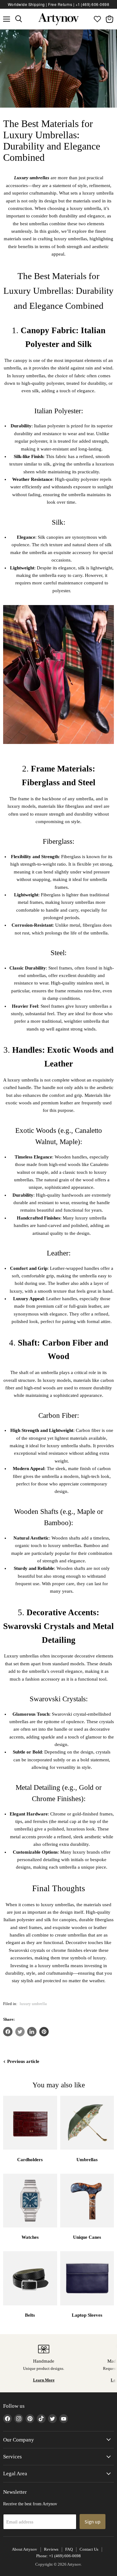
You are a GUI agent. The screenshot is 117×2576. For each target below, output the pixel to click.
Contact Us (89, 2549)
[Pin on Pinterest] (44, 2032)
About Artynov (24, 2549)
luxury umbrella (33, 2004)
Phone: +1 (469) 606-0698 (58, 2556)
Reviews (51, 2549)
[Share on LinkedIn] (32, 2032)
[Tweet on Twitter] (20, 2032)
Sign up (93, 2522)
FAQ (69, 2549)
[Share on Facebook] (8, 2032)
